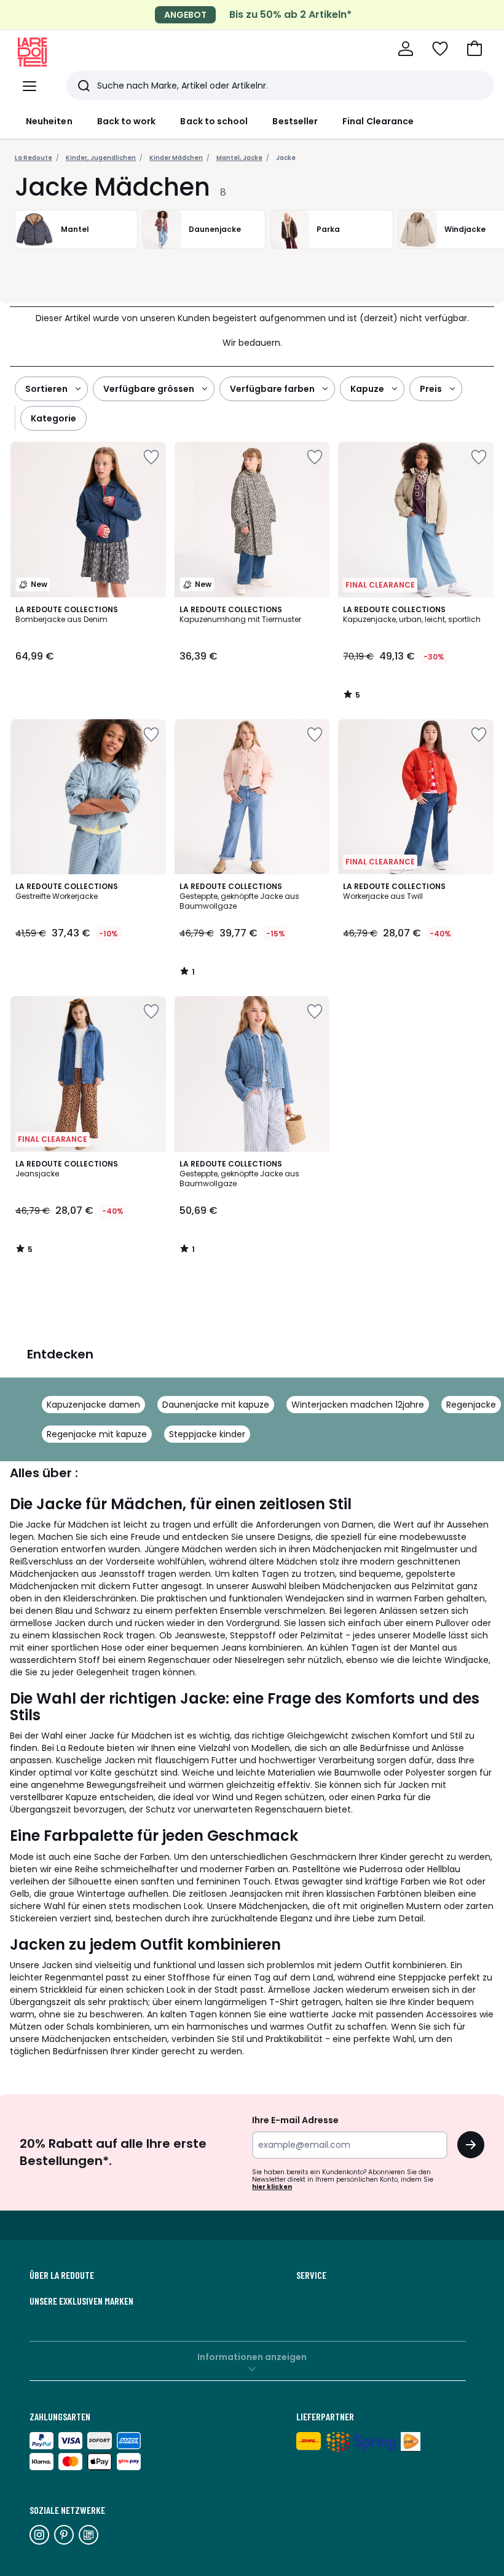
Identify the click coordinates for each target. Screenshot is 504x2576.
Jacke (286, 158)
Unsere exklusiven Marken (81, 2301)
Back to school (214, 121)
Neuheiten (49, 121)
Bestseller (295, 121)
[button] (474, 49)
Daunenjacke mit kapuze (216, 1405)
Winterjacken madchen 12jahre (358, 1405)
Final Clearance (378, 121)
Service (311, 2275)
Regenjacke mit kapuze (97, 1434)
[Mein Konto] (406, 49)
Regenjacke (471, 1405)
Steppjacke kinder (207, 1434)
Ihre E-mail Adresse (295, 2120)
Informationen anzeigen (252, 2357)
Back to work (127, 121)
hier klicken (272, 2187)
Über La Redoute (62, 2275)
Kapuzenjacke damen (93, 1405)
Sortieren (46, 389)
